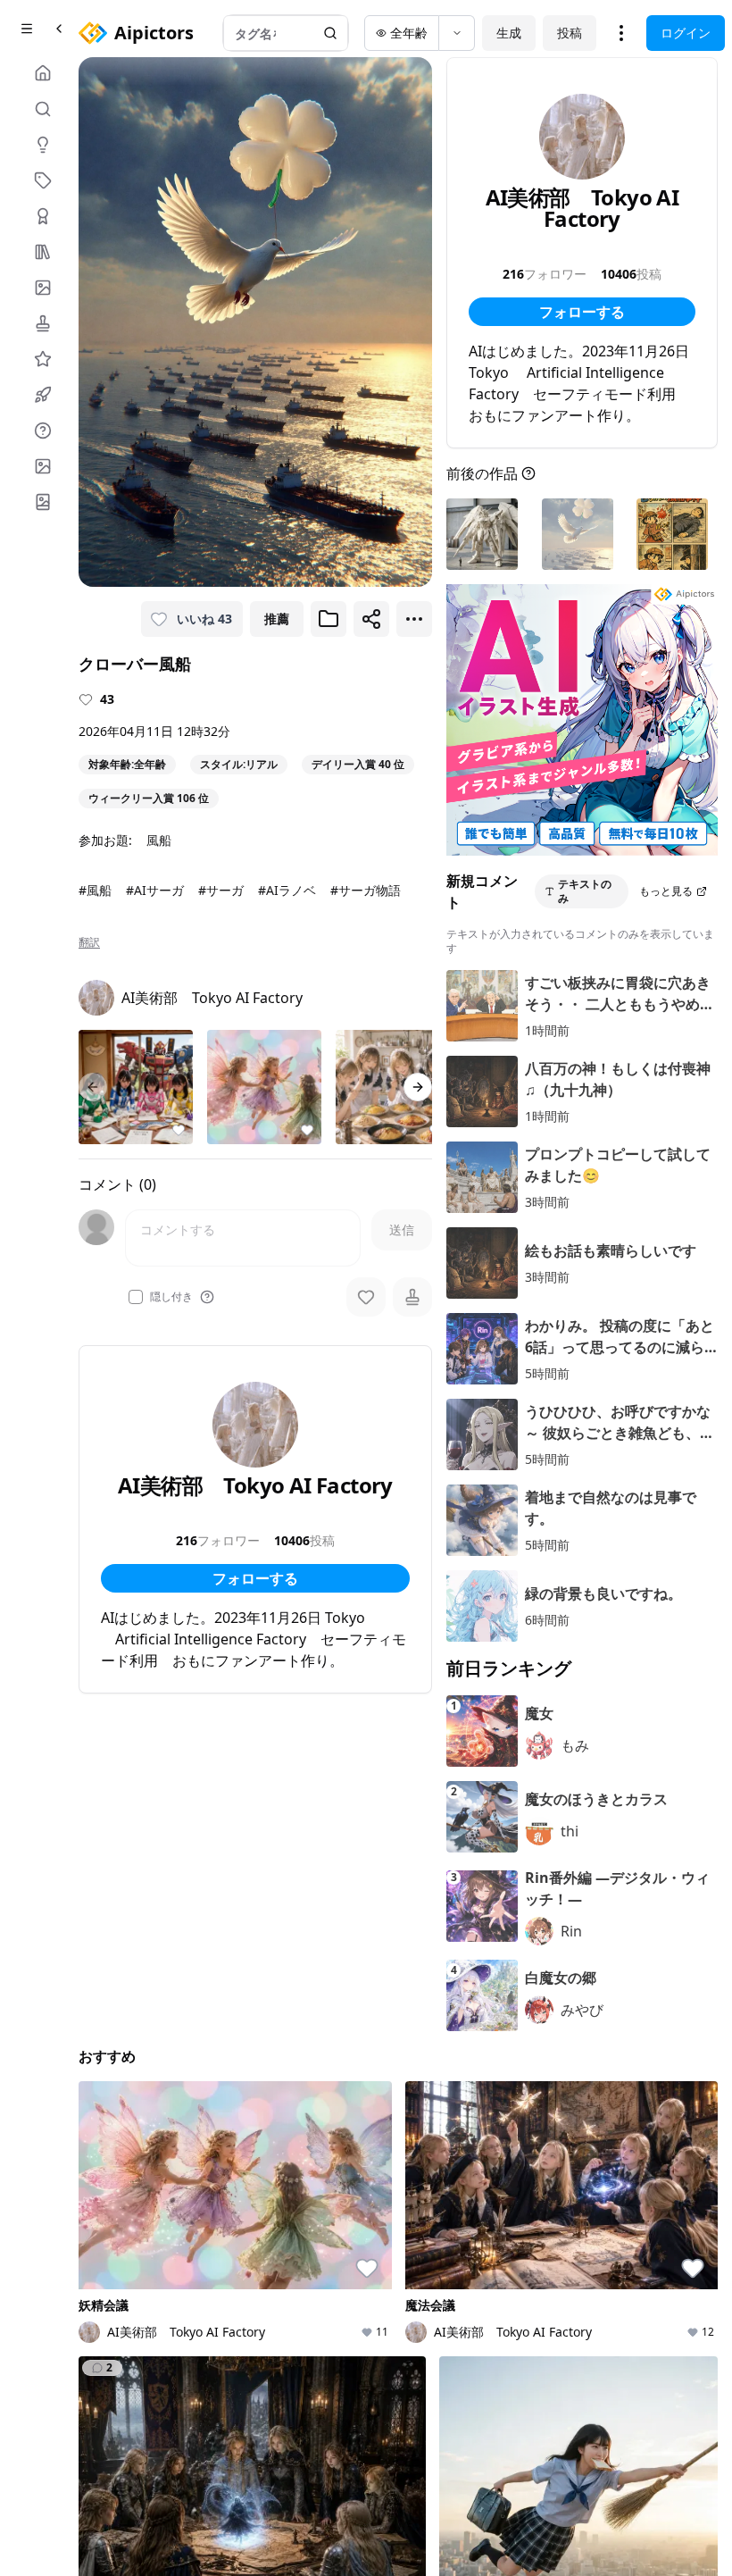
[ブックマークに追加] (329, 619)
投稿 (570, 33)
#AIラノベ (287, 890)
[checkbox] (136, 1297)
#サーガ (221, 890)
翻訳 (89, 942)
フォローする (255, 1578)
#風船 (95, 890)
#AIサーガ (155, 890)
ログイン (686, 33)
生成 (509, 33)
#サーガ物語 (366, 890)
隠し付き (171, 1297)
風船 (159, 840)
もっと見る (666, 891)
